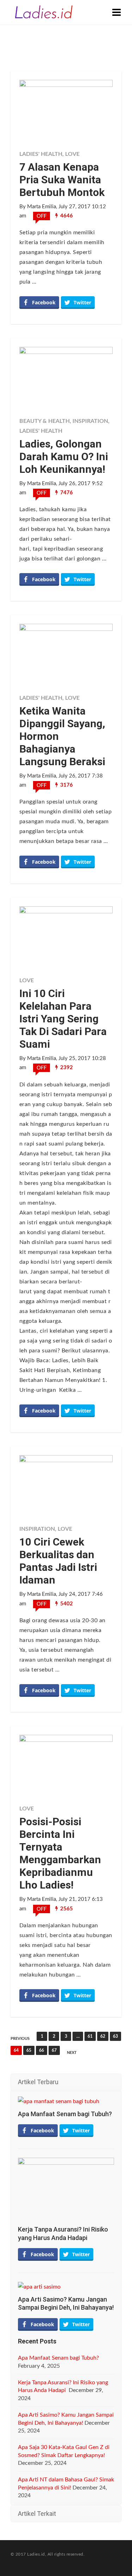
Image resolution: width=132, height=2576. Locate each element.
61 (90, 2036)
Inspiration (90, 421)
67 (54, 2050)
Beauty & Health (45, 421)
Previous (20, 2039)
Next (72, 2053)
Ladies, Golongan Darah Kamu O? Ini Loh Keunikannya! (64, 456)
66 (42, 2050)
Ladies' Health (41, 154)
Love (72, 154)
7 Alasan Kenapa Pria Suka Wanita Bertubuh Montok (62, 180)
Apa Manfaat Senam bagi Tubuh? (65, 2114)
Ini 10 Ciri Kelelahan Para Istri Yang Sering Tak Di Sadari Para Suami (63, 1019)
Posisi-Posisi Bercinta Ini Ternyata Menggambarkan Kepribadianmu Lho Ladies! (60, 1853)
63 (115, 2036)
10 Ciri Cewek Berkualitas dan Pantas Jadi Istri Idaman (58, 1561)
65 (29, 2050)
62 (103, 2036)
